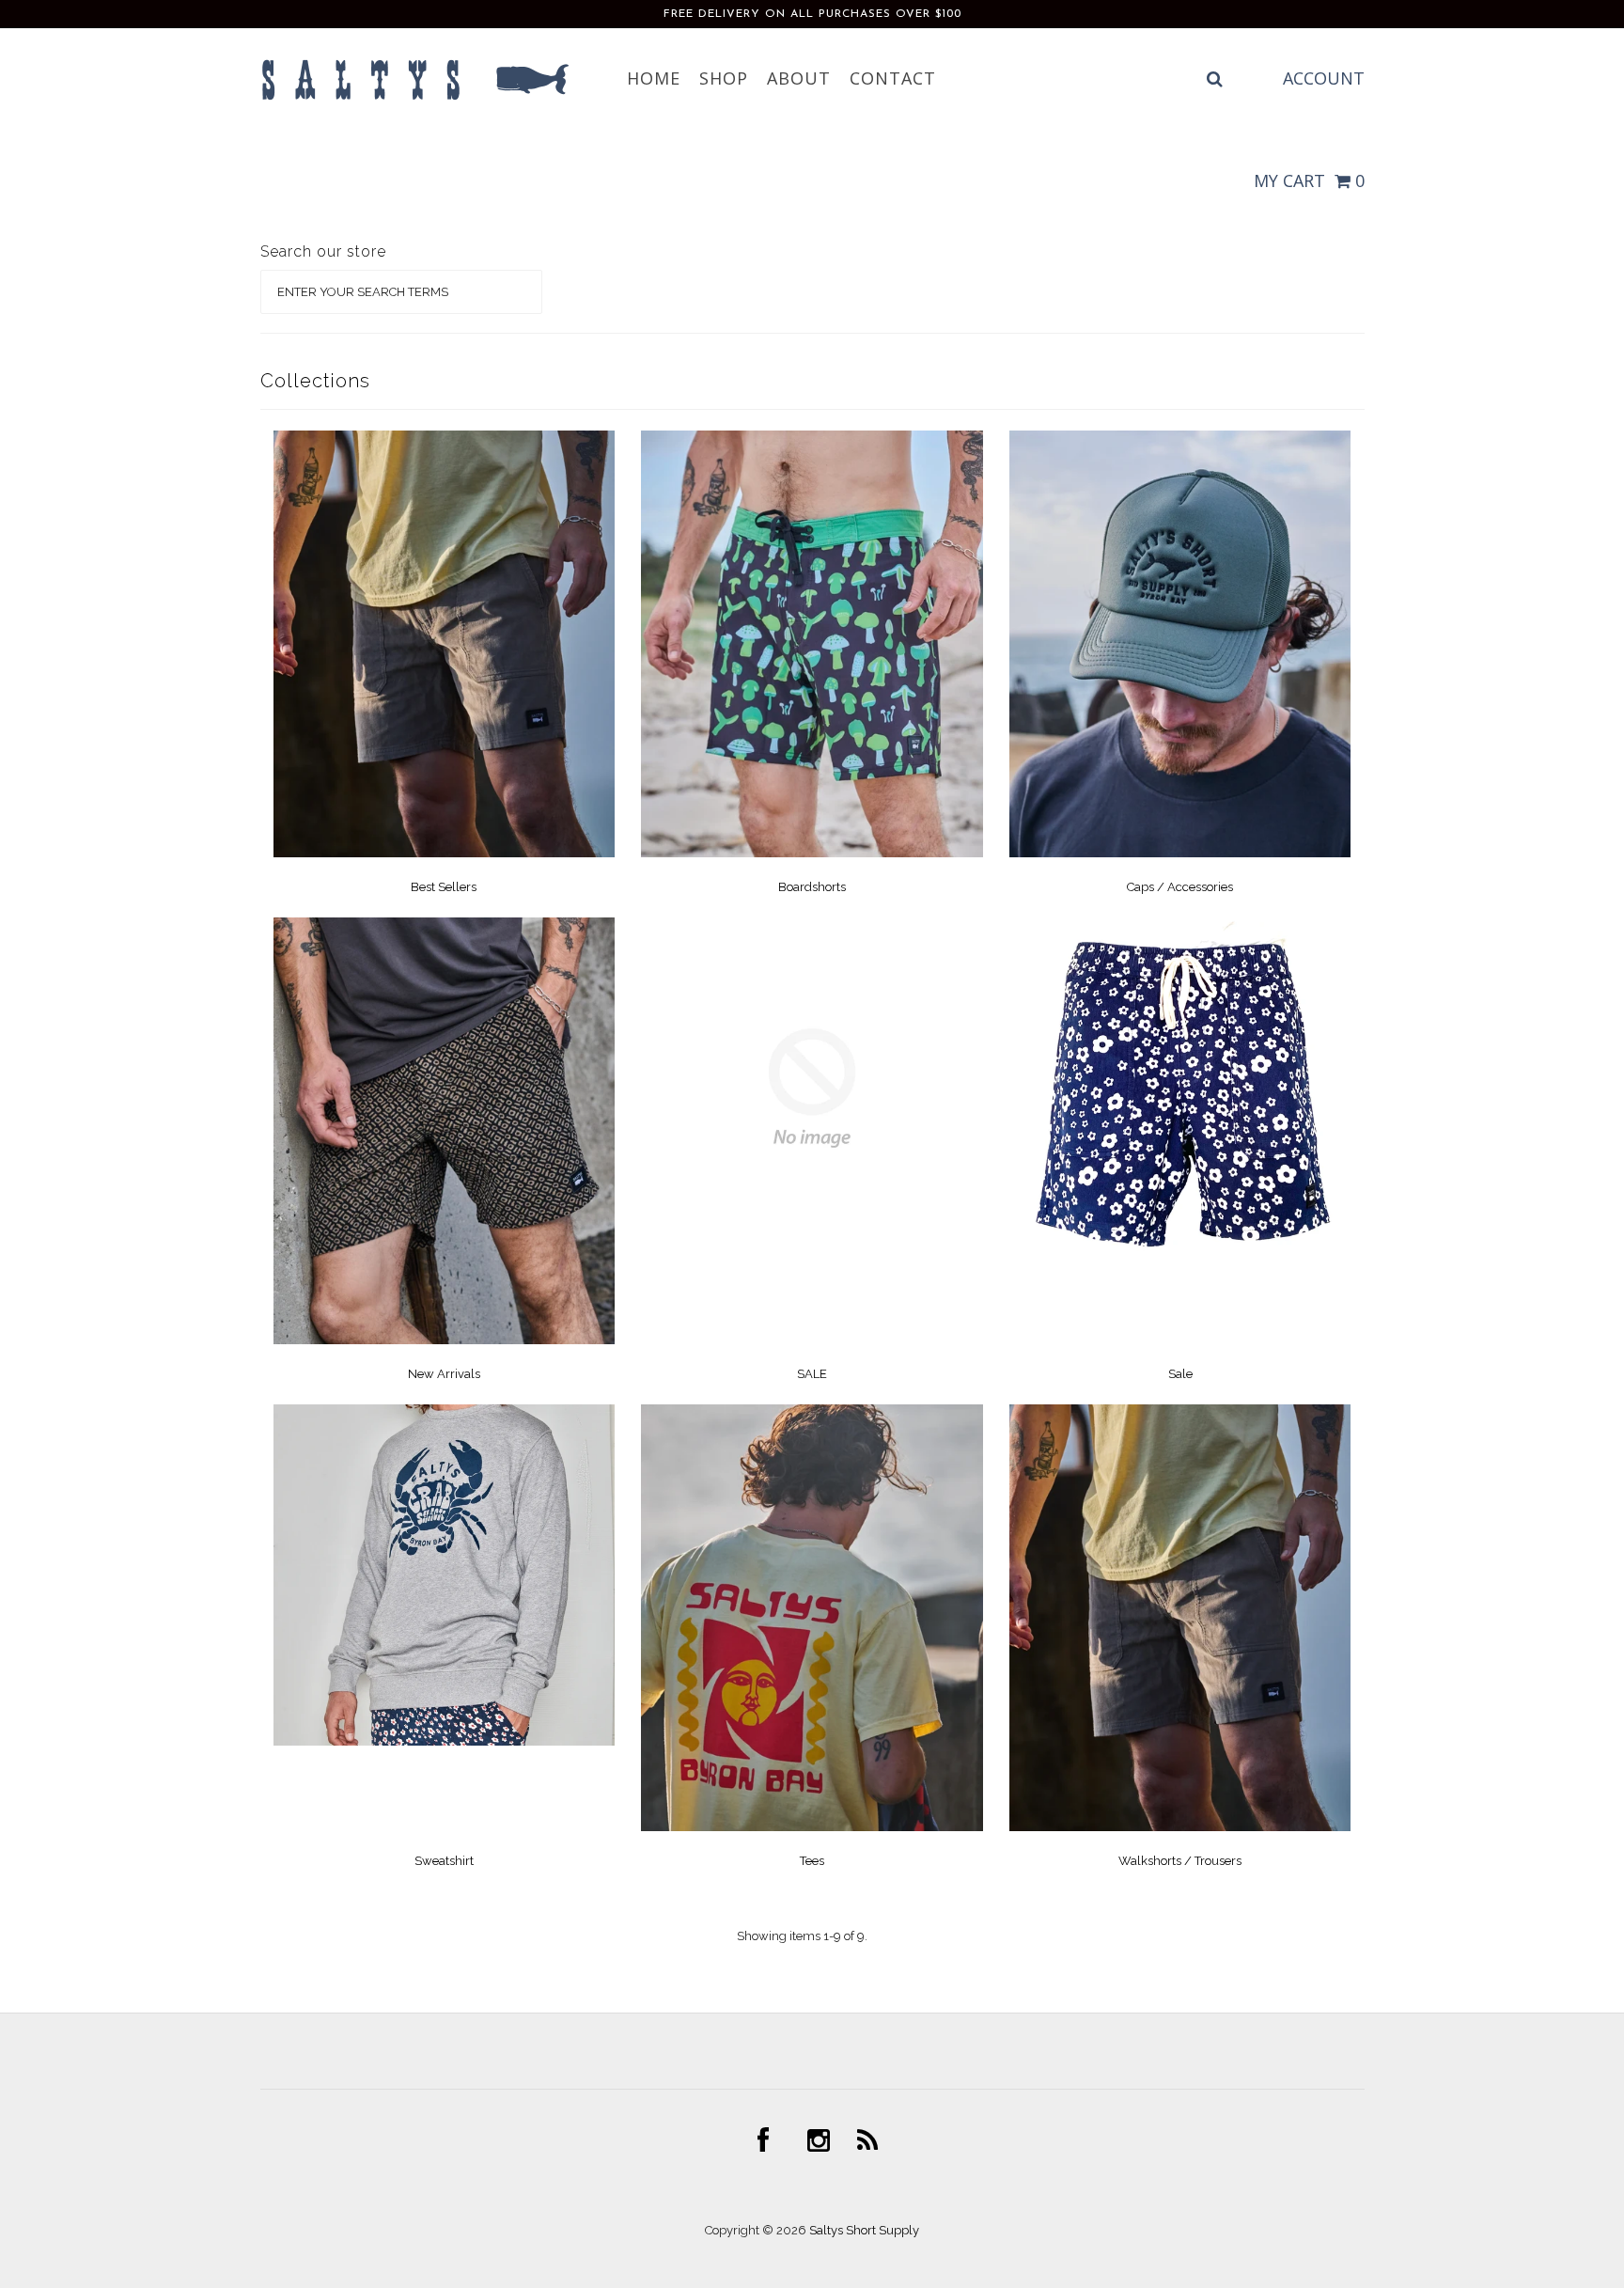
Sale (1180, 1374)
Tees (812, 1861)
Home (654, 78)
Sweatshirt (444, 1861)
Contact (893, 78)
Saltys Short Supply (864, 2230)
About (799, 78)
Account (1324, 78)
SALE (812, 1374)
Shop (724, 78)
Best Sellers (444, 887)
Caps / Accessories (1180, 887)
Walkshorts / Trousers (1180, 1861)
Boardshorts (812, 887)
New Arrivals (444, 1374)
